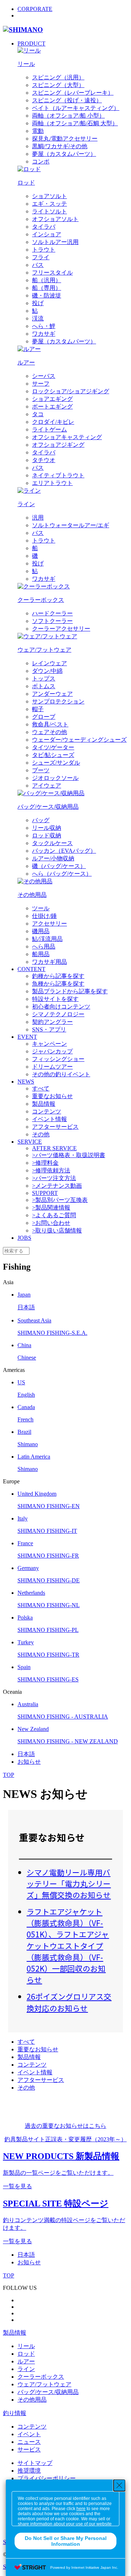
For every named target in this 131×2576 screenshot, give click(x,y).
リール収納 (47, 828)
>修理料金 (45, 1163)
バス (38, 265)
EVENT (27, 1037)
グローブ (44, 717)
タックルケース (52, 843)
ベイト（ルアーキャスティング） (76, 108)
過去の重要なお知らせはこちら (65, 2126)
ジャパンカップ (52, 1051)
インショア (47, 234)
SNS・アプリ (49, 1029)
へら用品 (44, 946)
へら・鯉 (44, 326)
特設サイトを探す (55, 999)
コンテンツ (47, 1111)
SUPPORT (45, 1193)
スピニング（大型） (58, 85)
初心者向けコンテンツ (61, 1007)
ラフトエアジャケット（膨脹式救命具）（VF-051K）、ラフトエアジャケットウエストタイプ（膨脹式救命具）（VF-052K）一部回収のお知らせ (68, 1946)
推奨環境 (29, 2471)
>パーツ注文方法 (54, 1178)
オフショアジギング (58, 445)
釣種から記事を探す (58, 976)
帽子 (38, 709)
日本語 (26, 1754)
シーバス (44, 376)
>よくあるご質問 (54, 1215)
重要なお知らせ (52, 1096)
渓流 (38, 318)
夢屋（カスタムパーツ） (64, 154)
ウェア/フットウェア (44, 2384)
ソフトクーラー (52, 621)
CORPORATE (35, 9)
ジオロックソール (55, 778)
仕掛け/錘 (44, 916)
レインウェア (49, 663)
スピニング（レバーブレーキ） (73, 93)
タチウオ (44, 460)
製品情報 (44, 1104)
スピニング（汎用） (58, 77)
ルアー (26, 2361)
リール (26, 2346)
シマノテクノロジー (58, 1014)
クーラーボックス (41, 2377)
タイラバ (44, 227)
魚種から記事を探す (58, 984)
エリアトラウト (52, 483)
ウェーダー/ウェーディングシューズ (79, 740)
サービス (29, 2449)
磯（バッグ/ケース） (59, 866)
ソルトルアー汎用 (55, 242)
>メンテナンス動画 (57, 1186)
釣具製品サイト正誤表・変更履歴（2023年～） (65, 2139)
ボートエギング (52, 407)
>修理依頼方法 (51, 1170)
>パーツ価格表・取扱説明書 (69, 1155)
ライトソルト (49, 211)
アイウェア (47, 786)
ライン (26, 2369)
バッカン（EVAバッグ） (64, 851)
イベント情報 (49, 1119)
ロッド (26, 2354)
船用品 (41, 954)
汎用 (38, 518)
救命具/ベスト (50, 724)
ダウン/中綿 (47, 671)
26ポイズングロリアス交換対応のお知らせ (69, 2002)
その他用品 (32, 2400)
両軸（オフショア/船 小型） (68, 116)
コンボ (41, 161)
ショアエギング (52, 399)
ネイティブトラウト (58, 475)
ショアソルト (49, 196)
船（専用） (47, 288)
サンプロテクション (58, 701)
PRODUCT (31, 44)
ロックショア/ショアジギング (71, 391)
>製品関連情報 (51, 1208)
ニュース (29, 2442)
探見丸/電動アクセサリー (65, 139)
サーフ (41, 384)
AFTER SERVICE (54, 1148)
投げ (38, 303)
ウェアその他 (49, 732)
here (81, 2509)
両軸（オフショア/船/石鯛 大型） (75, 123)
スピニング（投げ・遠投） (67, 100)
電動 (38, 131)
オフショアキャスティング (67, 437)
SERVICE (30, 1142)
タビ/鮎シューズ (53, 755)
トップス (44, 678)
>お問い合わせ (51, 1223)
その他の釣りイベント (61, 1074)
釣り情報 (15, 2413)
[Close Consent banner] (119, 2485)
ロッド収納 (47, 835)
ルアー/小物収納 (53, 858)
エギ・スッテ (49, 204)
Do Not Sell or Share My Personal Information (66, 2541)
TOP (9, 1775)
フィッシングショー (58, 1059)
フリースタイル (52, 273)
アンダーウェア (52, 694)
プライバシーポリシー (47, 2478)
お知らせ (29, 1762)
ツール (41, 908)
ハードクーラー (52, 613)
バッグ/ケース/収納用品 (48, 2392)
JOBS (24, 1238)
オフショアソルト (55, 219)
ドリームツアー (52, 1067)
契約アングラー (52, 1022)
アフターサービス (55, 1127)
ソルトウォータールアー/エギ (71, 525)
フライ (41, 257)
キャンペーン (49, 1044)
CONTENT (31, 969)
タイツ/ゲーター (53, 747)
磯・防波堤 (47, 295)
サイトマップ (35, 2463)
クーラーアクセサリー (61, 629)
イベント (29, 2434)
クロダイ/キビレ (53, 422)
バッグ (41, 820)
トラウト (44, 250)
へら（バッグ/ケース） (62, 874)
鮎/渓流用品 (47, 939)
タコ (38, 414)
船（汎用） (47, 280)
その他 (41, 1134)
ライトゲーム (49, 429)
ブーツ (41, 770)
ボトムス (44, 686)
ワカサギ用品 (49, 962)
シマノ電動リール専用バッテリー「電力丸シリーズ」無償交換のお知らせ (69, 1883)
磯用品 (41, 931)
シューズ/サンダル (56, 763)
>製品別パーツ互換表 (60, 1200)
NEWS (26, 1082)
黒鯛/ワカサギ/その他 (60, 146)
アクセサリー (49, 924)
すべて (41, 1088)
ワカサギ (44, 334)
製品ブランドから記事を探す (70, 991)
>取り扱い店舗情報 (57, 1230)
